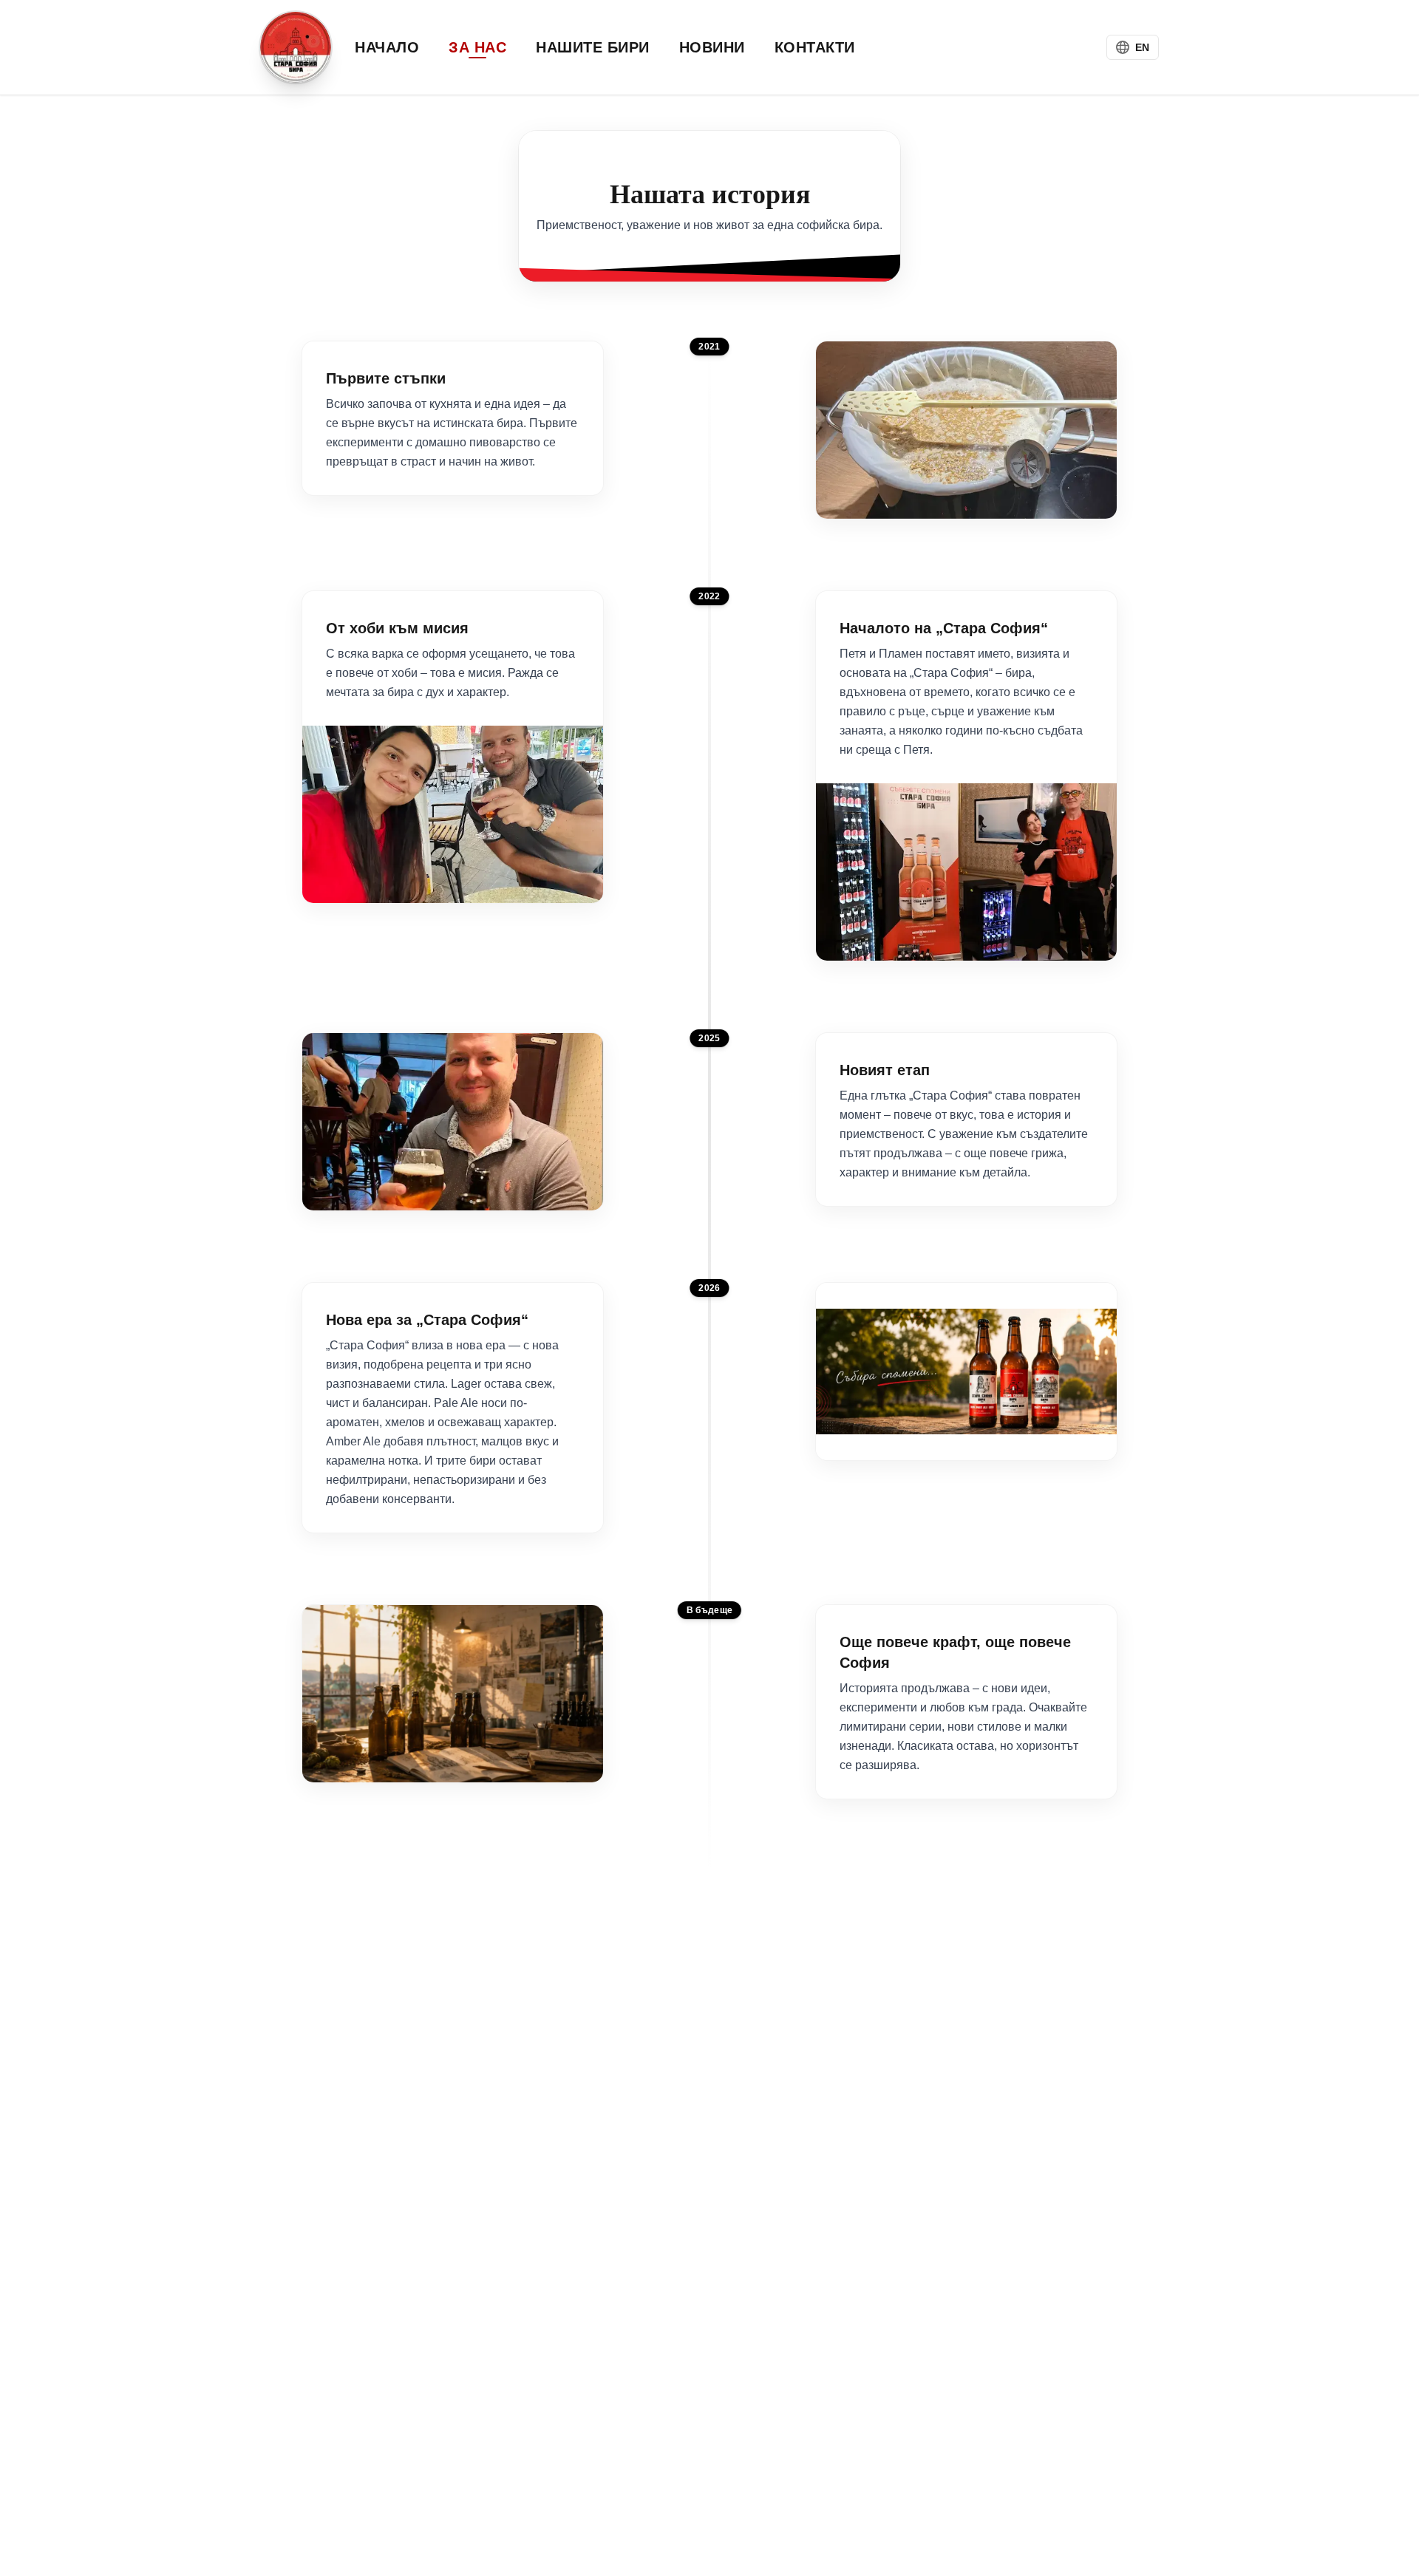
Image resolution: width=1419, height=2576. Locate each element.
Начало (387, 47)
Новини (712, 47)
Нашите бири (593, 47)
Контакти (815, 47)
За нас (477, 47)
